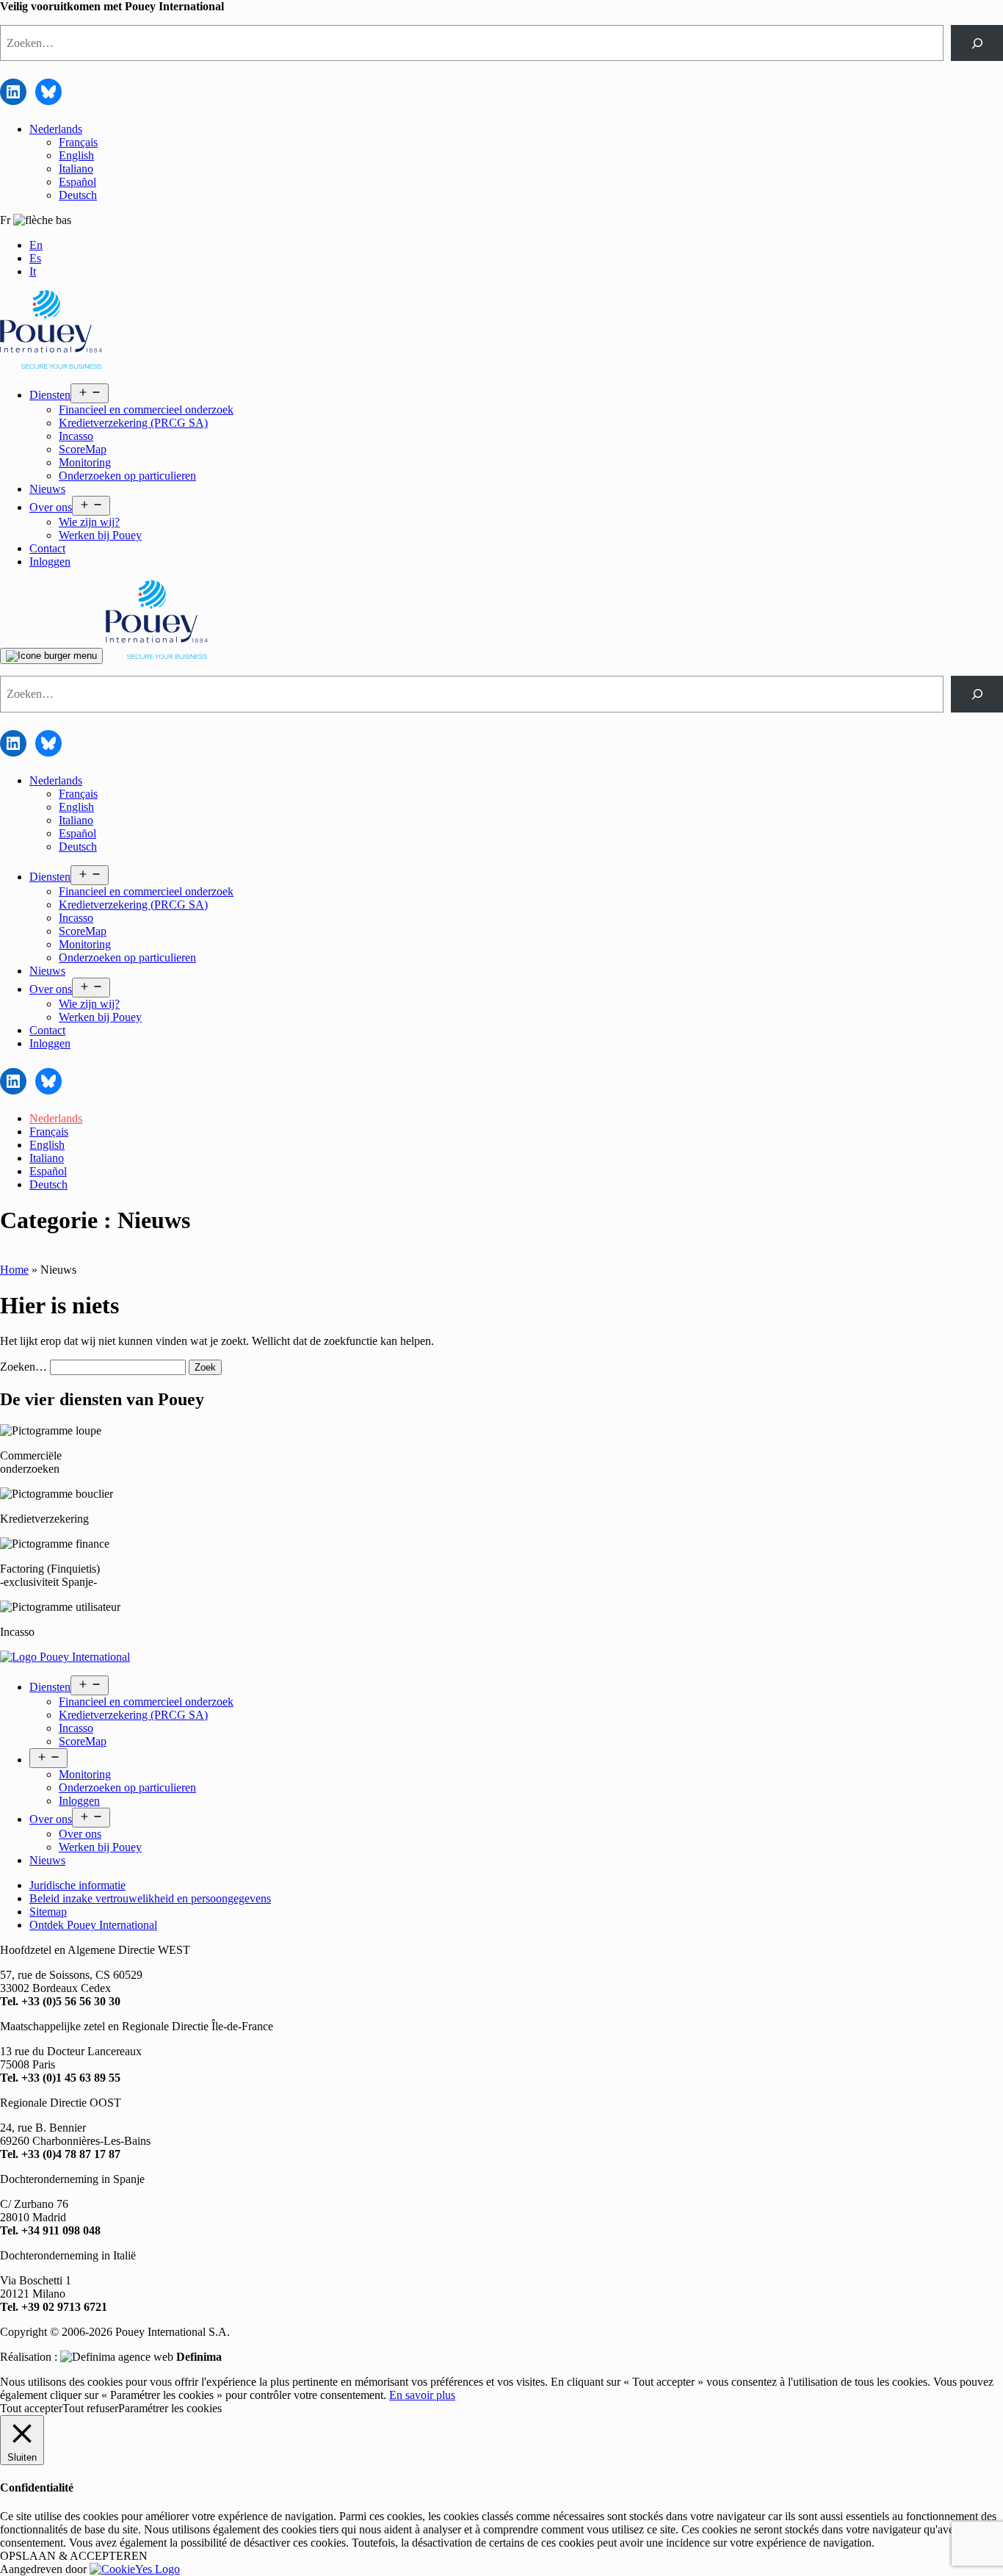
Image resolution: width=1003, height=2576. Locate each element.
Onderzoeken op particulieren (127, 476)
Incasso (76, 436)
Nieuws (47, 489)
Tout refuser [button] (90, 2408)
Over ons (51, 507)
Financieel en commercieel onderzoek (146, 410)
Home (14, 1270)
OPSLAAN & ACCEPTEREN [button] (74, 2556)
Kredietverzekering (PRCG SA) (133, 423)
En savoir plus (422, 2395)
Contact (47, 548)
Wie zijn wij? (89, 522)
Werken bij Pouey (100, 535)
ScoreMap (83, 449)
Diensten (50, 395)
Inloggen (50, 562)
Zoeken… (23, 1367)
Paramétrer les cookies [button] (170, 2408)
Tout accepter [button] (31, 2408)
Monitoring (85, 462)
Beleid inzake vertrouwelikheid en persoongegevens (150, 1898)
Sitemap (48, 1912)
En (36, 245)
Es (35, 258)
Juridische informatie (77, 1885)
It (33, 271)
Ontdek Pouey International (93, 1925)
